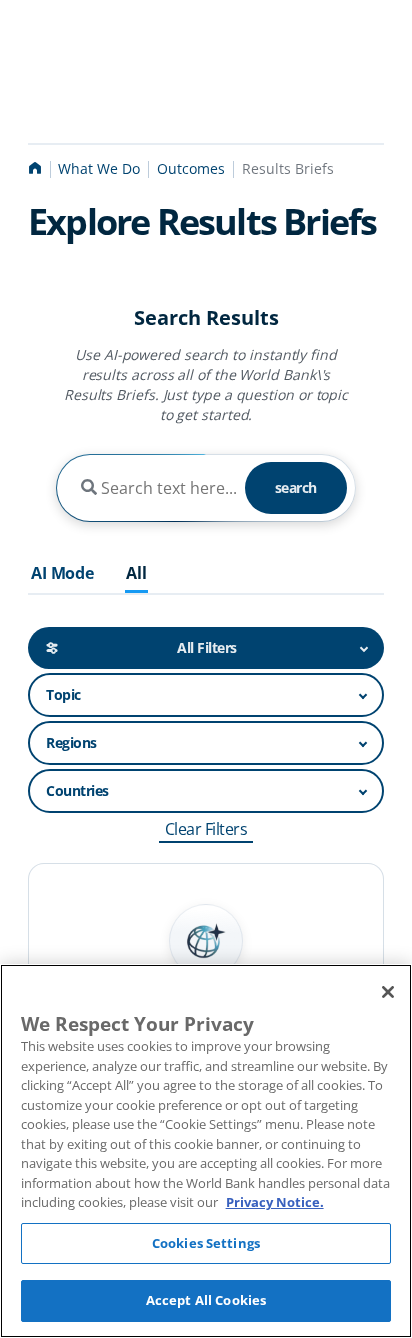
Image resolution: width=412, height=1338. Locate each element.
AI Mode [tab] (62, 574)
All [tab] (136, 574)
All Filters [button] (207, 647)
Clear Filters (206, 829)
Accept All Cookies (206, 1300)
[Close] (388, 992)
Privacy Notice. (275, 1202)
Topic (63, 694)
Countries (77, 790)
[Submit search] (89, 488)
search (296, 487)
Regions (71, 742)
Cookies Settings (206, 1243)
